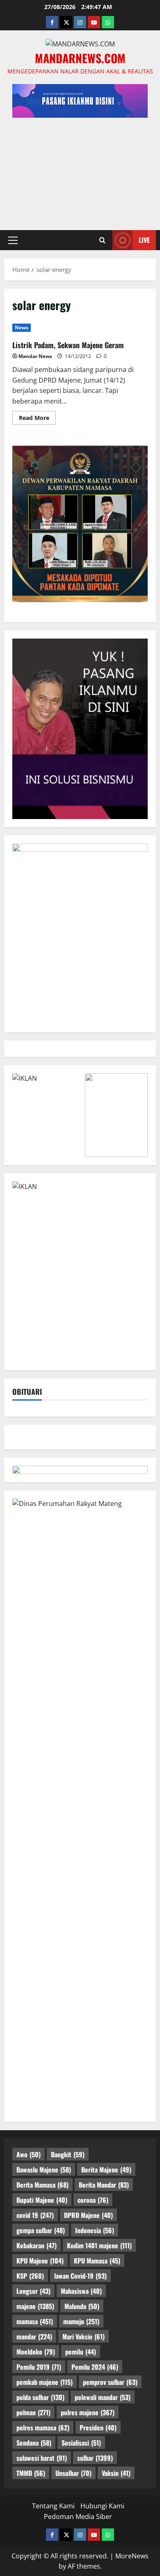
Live (144, 240)
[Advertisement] (80, 170)
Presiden (98, 2428)
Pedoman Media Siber (78, 2517)
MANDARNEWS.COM (80, 58)
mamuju (81, 2321)
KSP (30, 2276)
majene (35, 2306)
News (22, 327)
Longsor (33, 2291)
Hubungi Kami (102, 2506)
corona (93, 2200)
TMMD (31, 2473)
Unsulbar (73, 2473)
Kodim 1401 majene (99, 2245)
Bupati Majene (42, 2200)
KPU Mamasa (97, 2261)
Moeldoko (36, 2352)
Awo (29, 2154)
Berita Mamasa (42, 2185)
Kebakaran (37, 2245)
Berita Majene (106, 2170)
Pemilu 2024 (95, 2367)
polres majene (88, 2412)
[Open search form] (102, 240)
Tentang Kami (53, 2506)
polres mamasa (43, 2428)
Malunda (82, 2306)
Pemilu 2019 (39, 2367)
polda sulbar (40, 2397)
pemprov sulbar (110, 2382)
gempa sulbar (41, 2230)
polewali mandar (103, 2397)
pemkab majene (45, 2382)
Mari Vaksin (83, 2336)
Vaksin (116, 2473)
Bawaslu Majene (44, 2170)
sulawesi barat (42, 2458)
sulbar (95, 2458)
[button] (13, 240)
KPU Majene (40, 2261)
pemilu (81, 2352)
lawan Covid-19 (80, 2276)
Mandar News (35, 356)
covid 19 (35, 2215)
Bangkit (68, 2154)
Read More (37, 419)
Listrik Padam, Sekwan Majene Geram (68, 345)
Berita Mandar (104, 2185)
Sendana (34, 2443)
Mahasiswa (81, 2291)
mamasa (35, 2321)
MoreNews (132, 2556)
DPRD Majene (88, 2215)
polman (33, 2412)
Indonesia (95, 2230)
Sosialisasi (81, 2443)
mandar (34, 2336)
